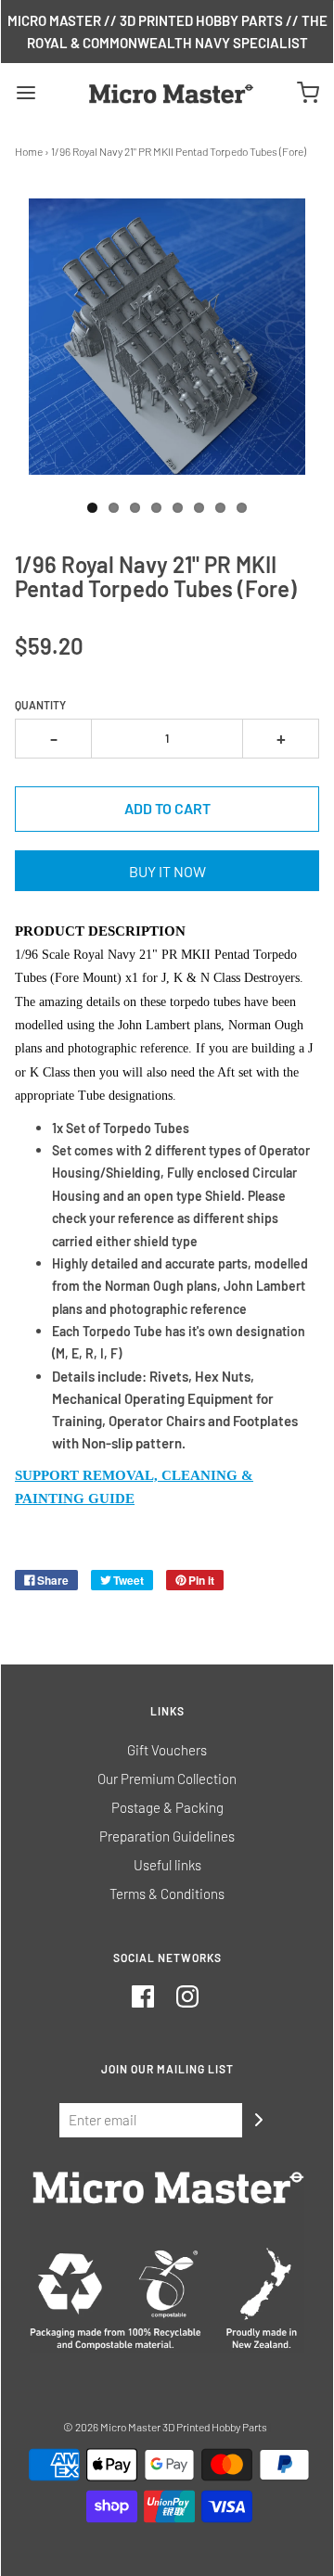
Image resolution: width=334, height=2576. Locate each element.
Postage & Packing (167, 1807)
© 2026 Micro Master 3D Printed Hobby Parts (165, 2427)
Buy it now (167, 871)
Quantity (40, 705)
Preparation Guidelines (167, 1836)
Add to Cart (167, 808)
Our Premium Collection (167, 1779)
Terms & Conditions (167, 1894)
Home (29, 151)
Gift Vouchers (167, 1750)
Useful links (167, 1865)
